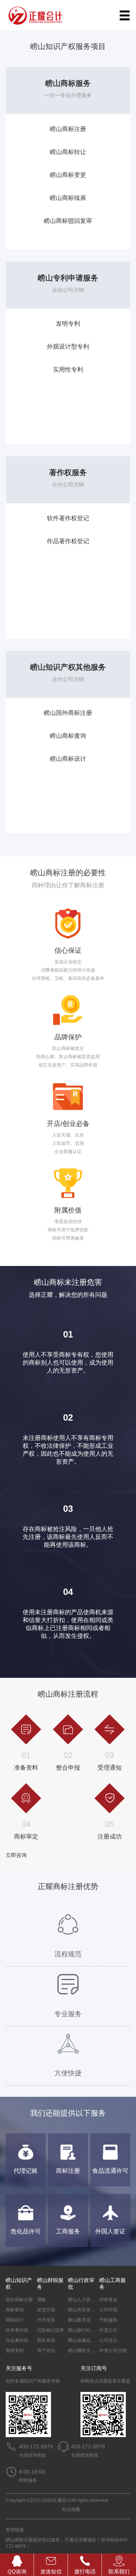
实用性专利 (68, 369)
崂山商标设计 (68, 759)
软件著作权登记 (68, 518)
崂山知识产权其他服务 (68, 667)
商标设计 (15, 2320)
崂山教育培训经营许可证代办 (97, 2320)
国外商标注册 (19, 2300)
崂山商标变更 (68, 175)
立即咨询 (16, 1855)
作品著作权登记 (68, 541)
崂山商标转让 (68, 152)
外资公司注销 (113, 2351)
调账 (42, 2300)
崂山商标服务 (68, 83)
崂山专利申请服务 (68, 278)
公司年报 (108, 2310)
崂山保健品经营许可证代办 (95, 2340)
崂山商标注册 (68, 129)
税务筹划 (46, 2340)
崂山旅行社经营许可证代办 (95, 2330)
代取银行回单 (51, 2330)
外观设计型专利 (68, 347)
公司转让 (108, 2340)
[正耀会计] (40, 15)
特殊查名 (108, 2300)
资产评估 (46, 2351)
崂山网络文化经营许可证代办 (97, 2351)
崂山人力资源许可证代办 (93, 2300)
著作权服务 (68, 472)
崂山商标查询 (68, 736)
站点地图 (71, 2509)
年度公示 (108, 2330)
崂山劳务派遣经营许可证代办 (97, 2310)
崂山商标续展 (68, 198)
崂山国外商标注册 (68, 713)
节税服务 (108, 2320)
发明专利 (68, 324)
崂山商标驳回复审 (68, 221)
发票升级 (46, 2310)
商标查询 (15, 2310)
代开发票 (46, 2320)
